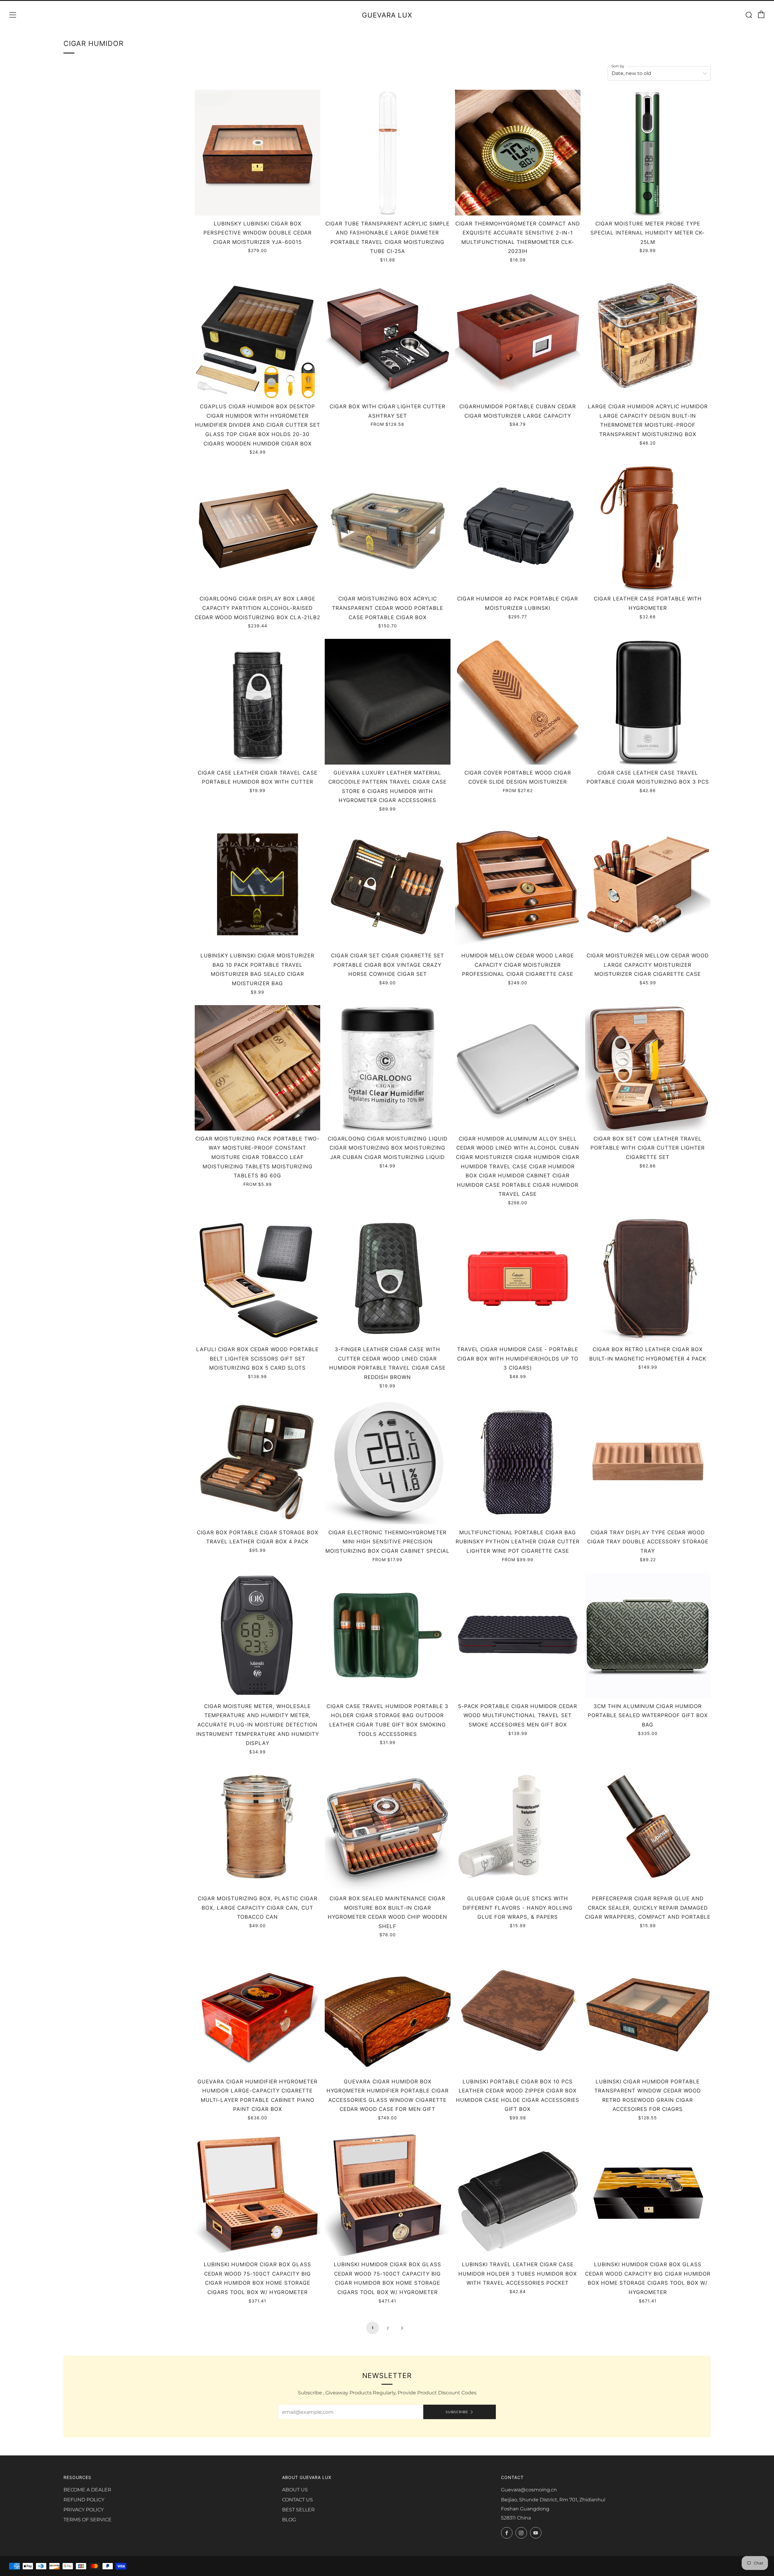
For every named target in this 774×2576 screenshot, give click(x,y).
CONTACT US (298, 2500)
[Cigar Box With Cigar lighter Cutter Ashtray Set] (387, 336)
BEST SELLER (298, 2510)
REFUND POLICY (84, 2500)
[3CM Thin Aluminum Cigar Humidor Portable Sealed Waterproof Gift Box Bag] (648, 1635)
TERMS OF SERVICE (88, 2520)
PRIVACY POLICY (84, 2510)
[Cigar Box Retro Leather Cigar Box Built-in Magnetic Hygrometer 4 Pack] (648, 1278)
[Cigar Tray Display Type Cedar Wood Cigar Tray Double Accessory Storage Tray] (648, 1462)
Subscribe (457, 2412)
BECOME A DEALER (87, 2490)
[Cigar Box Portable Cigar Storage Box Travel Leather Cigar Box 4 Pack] (257, 1462)
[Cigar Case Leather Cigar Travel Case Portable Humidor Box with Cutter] (257, 702)
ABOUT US (295, 2490)
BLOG (289, 2520)
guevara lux (387, 15)
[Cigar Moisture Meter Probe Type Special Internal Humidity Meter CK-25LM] (648, 152)
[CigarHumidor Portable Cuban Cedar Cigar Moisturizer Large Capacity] (518, 336)
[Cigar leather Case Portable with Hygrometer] (648, 528)
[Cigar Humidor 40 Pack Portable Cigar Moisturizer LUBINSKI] (518, 528)
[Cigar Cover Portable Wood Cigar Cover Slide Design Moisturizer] (518, 702)
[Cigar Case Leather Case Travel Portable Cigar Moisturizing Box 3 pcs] (648, 702)
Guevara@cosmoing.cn (529, 2490)
